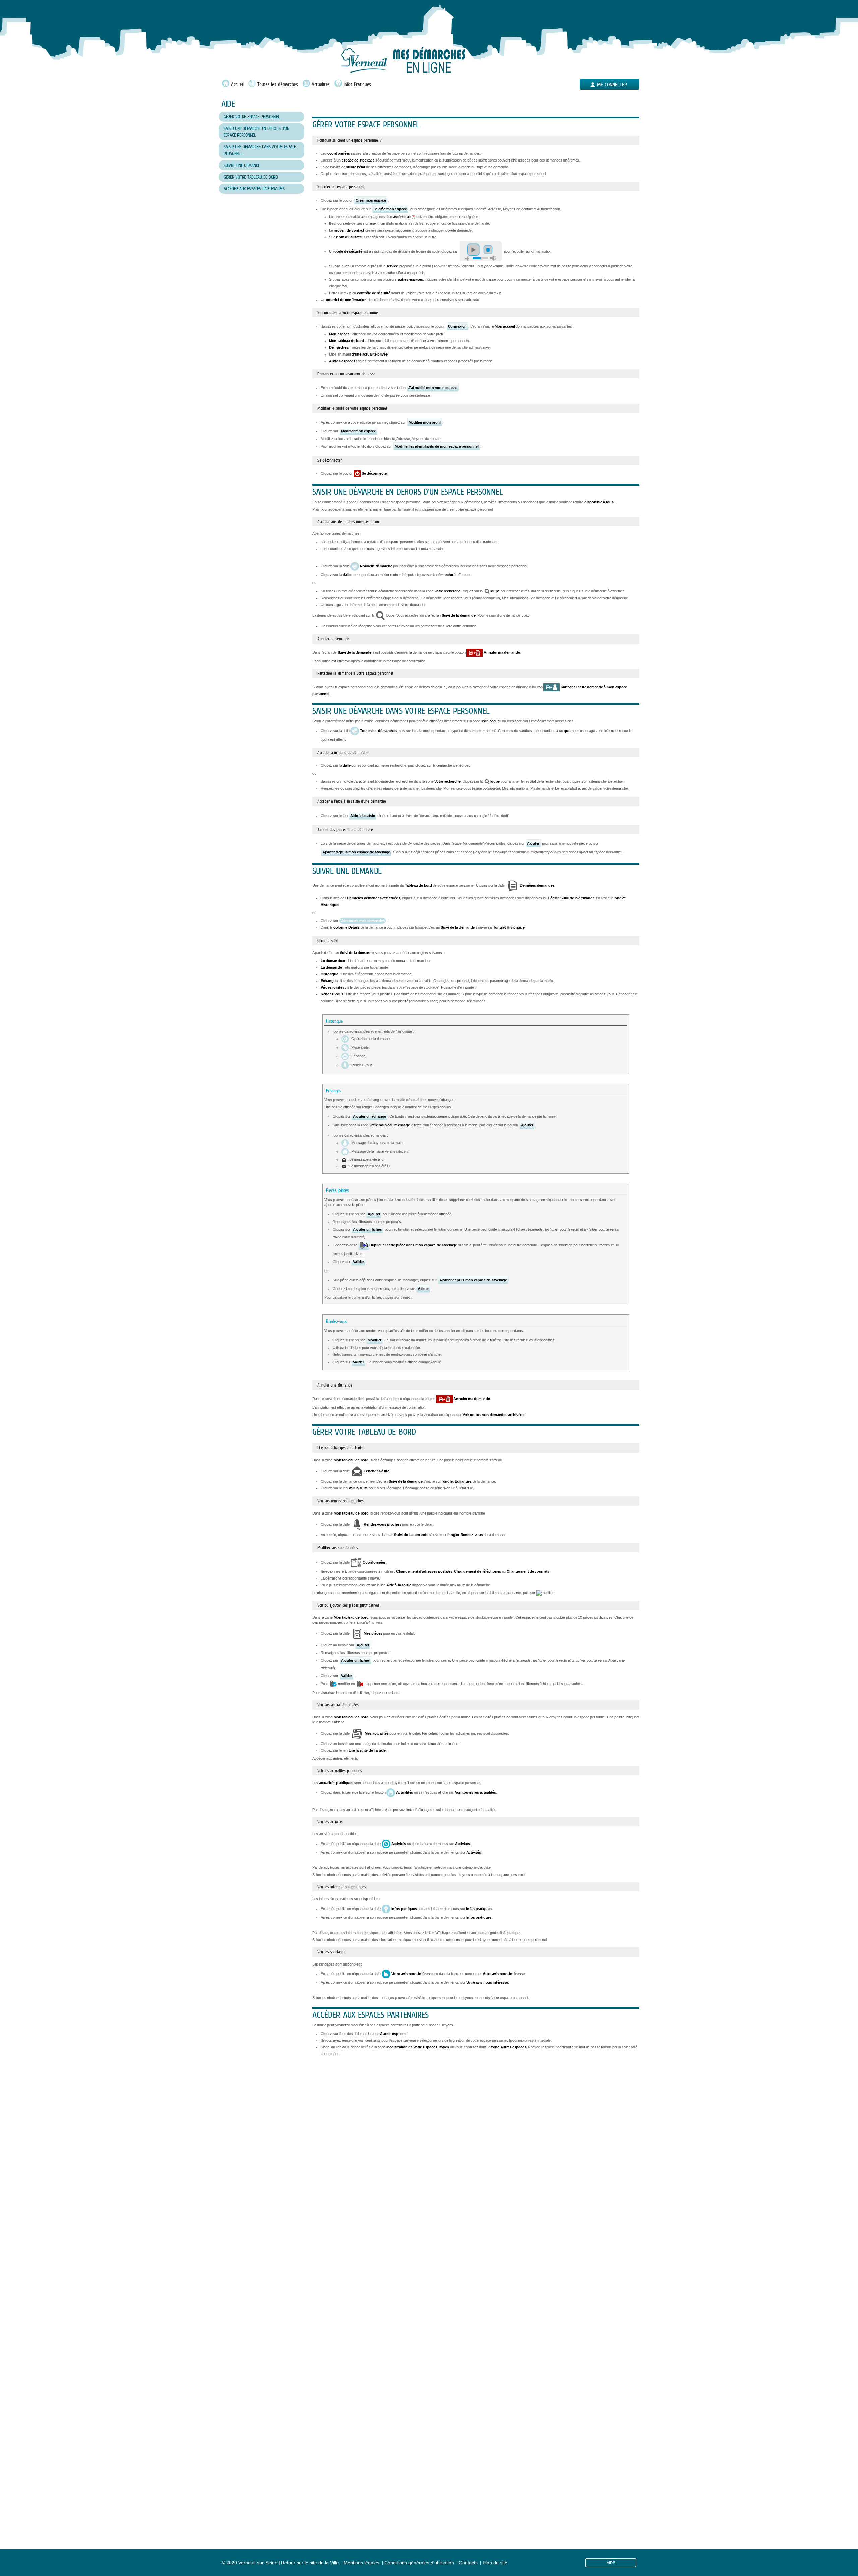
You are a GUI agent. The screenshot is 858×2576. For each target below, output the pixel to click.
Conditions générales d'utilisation (419, 2563)
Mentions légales (361, 2563)
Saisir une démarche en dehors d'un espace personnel (256, 132)
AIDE (611, 2563)
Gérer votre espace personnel (252, 117)
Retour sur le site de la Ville (310, 2563)
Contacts (468, 2563)
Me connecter (612, 85)
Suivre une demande (242, 165)
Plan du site (495, 2563)
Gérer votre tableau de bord (251, 177)
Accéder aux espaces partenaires (254, 189)
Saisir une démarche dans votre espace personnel (260, 150)
